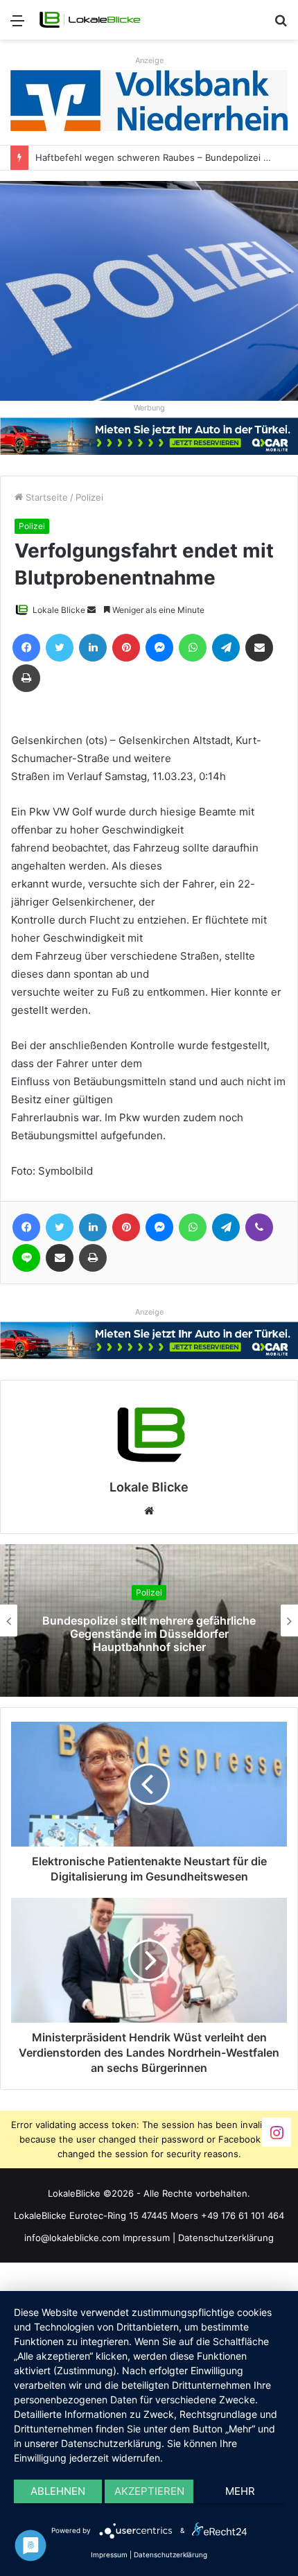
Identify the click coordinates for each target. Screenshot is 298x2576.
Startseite (45, 497)
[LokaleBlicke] (90, 20)
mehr (240, 2491)
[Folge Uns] (277, 2132)
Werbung (149, 408)
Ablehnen (58, 2491)
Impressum (146, 2238)
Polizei (89, 497)
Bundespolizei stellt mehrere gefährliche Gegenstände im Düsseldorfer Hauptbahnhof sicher (149, 1634)
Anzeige (149, 60)
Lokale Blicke (59, 610)
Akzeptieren (149, 2491)
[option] (149, 1620)
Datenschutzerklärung (226, 2238)
